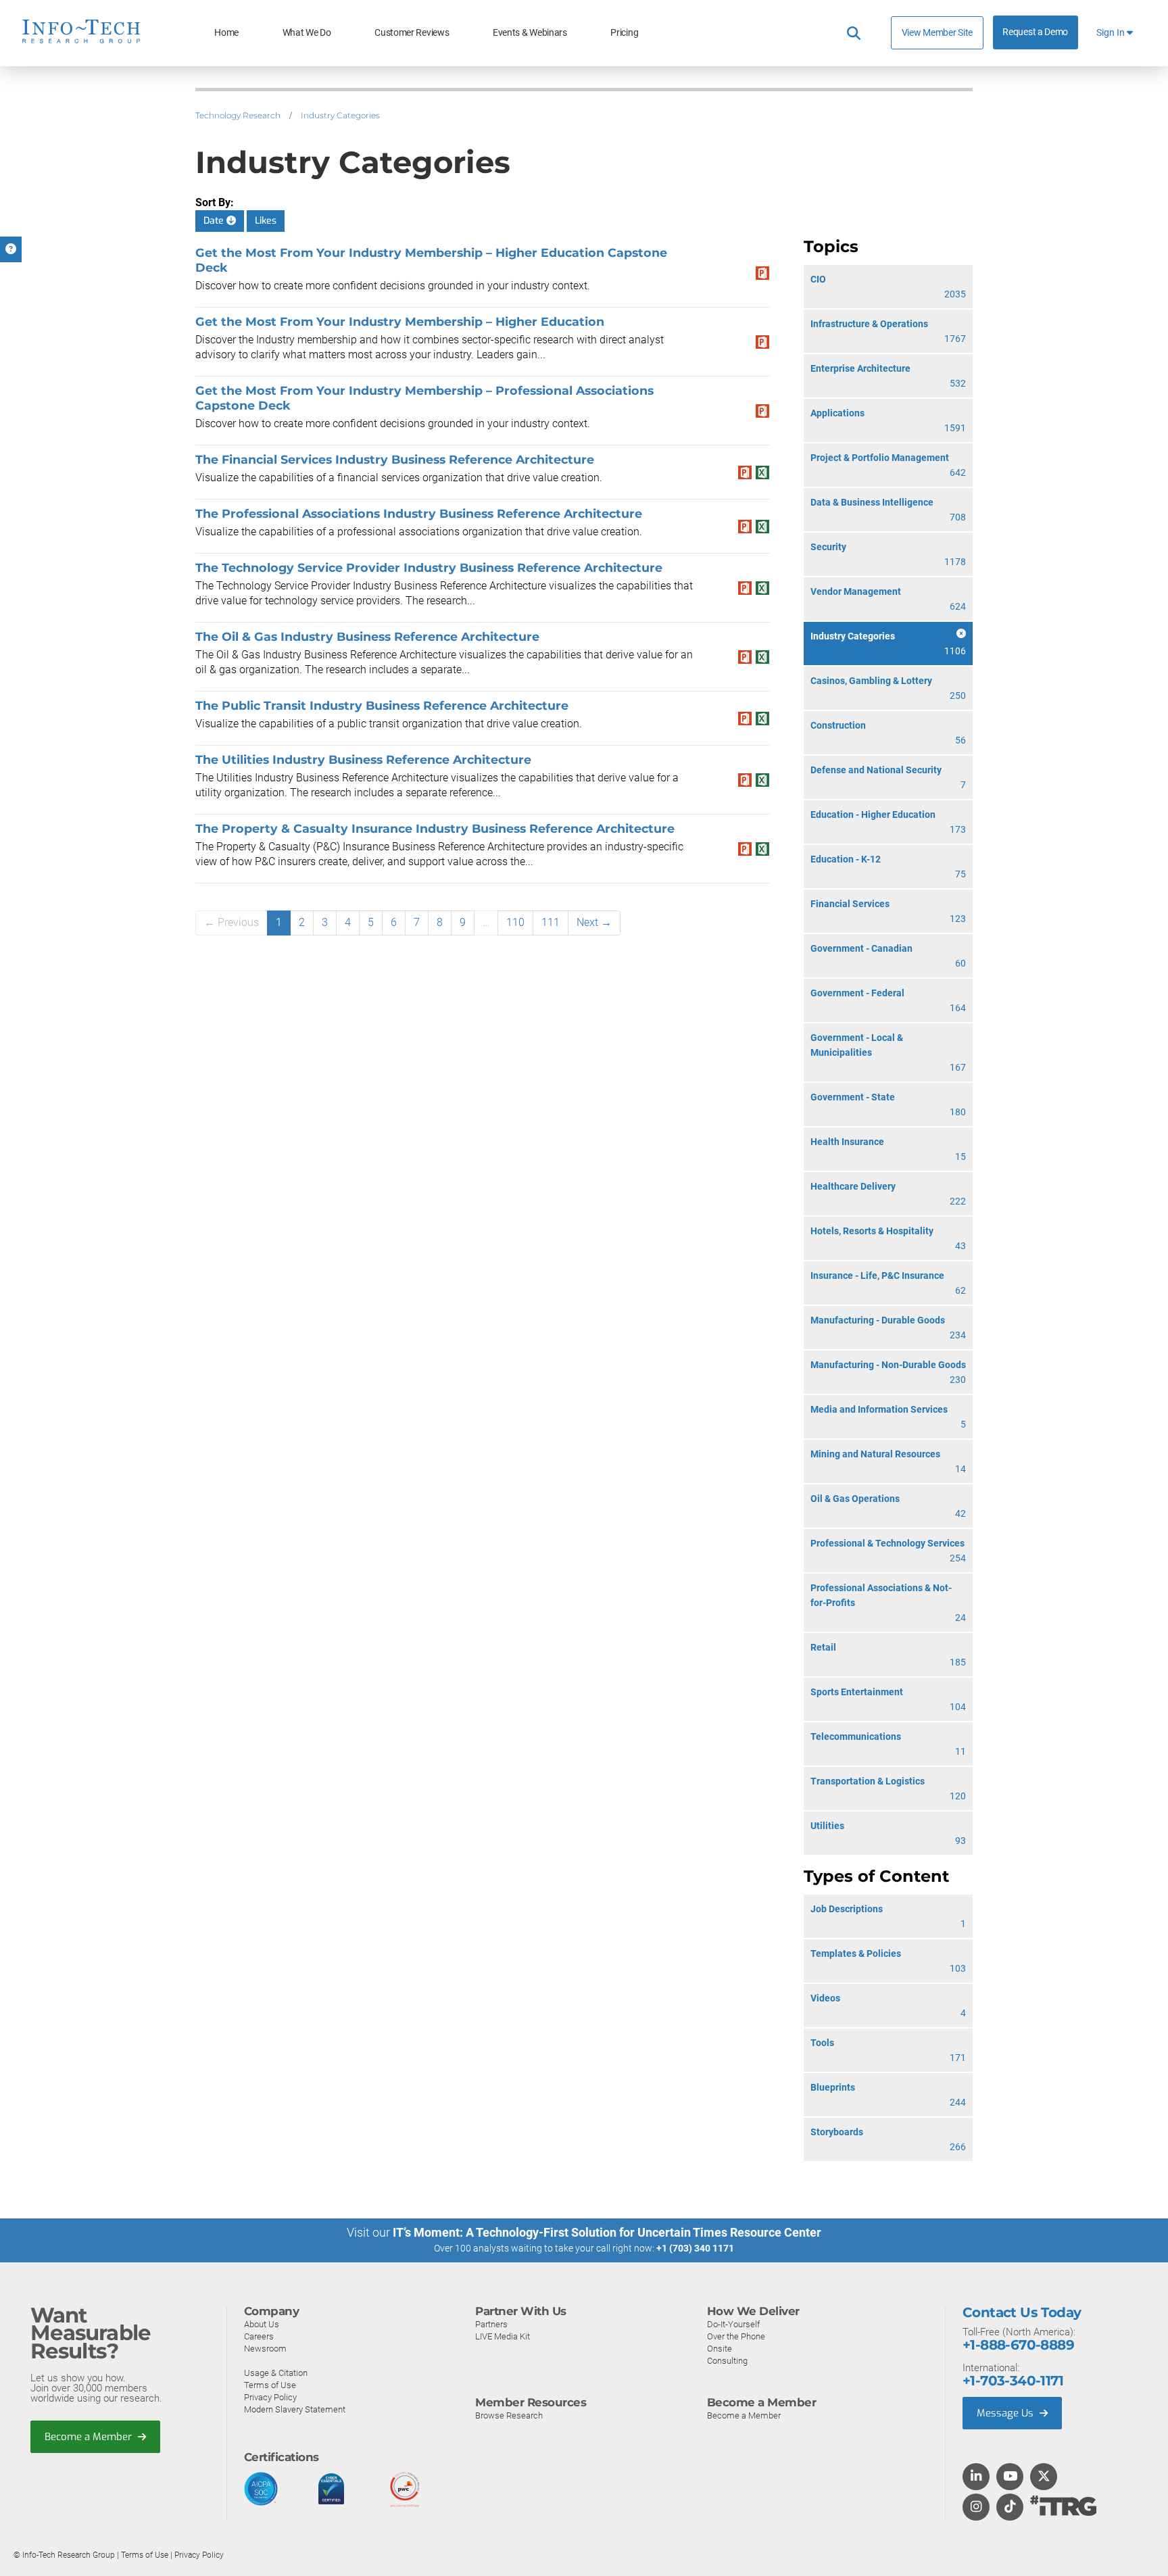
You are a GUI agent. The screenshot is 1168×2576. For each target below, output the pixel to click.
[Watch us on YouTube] (1010, 2477)
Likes (266, 221)
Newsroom (265, 2349)
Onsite (720, 2349)
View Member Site (937, 32)
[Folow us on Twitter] (1044, 2477)
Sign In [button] (1112, 33)
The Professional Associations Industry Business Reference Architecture (419, 513)
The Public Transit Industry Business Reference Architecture (382, 705)
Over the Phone (736, 2336)
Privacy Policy (270, 2397)
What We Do (307, 33)
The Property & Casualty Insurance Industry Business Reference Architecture (435, 828)
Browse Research (509, 2415)
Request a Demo (1035, 32)
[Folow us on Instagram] (976, 2508)
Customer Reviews (412, 33)
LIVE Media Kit (503, 2336)
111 (551, 922)
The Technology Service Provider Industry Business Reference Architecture (429, 567)
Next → (594, 922)
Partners (491, 2324)
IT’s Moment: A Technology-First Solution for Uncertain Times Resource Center (607, 2232)
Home (226, 33)
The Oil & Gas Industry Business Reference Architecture (367, 636)
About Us (262, 2324)
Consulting (727, 2361)
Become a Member (90, 2437)
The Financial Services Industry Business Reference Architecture (395, 459)
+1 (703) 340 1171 (695, 2248)
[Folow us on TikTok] (1010, 2508)
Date (215, 221)
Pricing (624, 33)
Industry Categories (340, 115)
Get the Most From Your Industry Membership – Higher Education (400, 321)
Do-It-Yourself (733, 2324)
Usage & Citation (276, 2373)
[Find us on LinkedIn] (976, 2477)
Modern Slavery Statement (295, 2409)
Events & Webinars (530, 33)
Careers (259, 2336)
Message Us (1006, 2413)
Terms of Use (270, 2385)
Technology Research (238, 115)
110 (515, 922)
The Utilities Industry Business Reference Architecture (363, 759)
